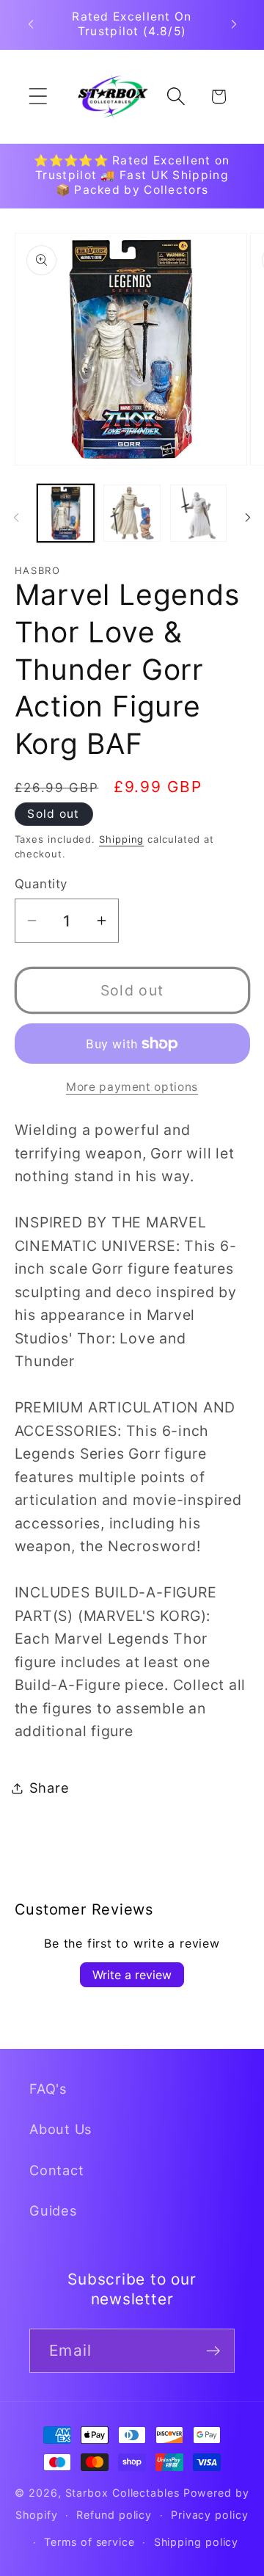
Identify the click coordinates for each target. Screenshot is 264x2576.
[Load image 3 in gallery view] (199, 513)
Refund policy (114, 2515)
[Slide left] (16, 518)
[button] (38, 97)
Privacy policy (210, 2515)
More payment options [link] (132, 1087)
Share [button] (49, 1788)
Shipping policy (197, 2542)
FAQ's (48, 2089)
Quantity (41, 884)
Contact (56, 2170)
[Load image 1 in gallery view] (66, 513)
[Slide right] (248, 518)
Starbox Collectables (122, 2493)
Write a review (132, 1975)
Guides (54, 2210)
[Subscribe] (213, 2351)
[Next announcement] (234, 24)
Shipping (121, 839)
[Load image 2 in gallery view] (132, 513)
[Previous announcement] (31, 24)
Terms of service (89, 2542)
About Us (61, 2129)
